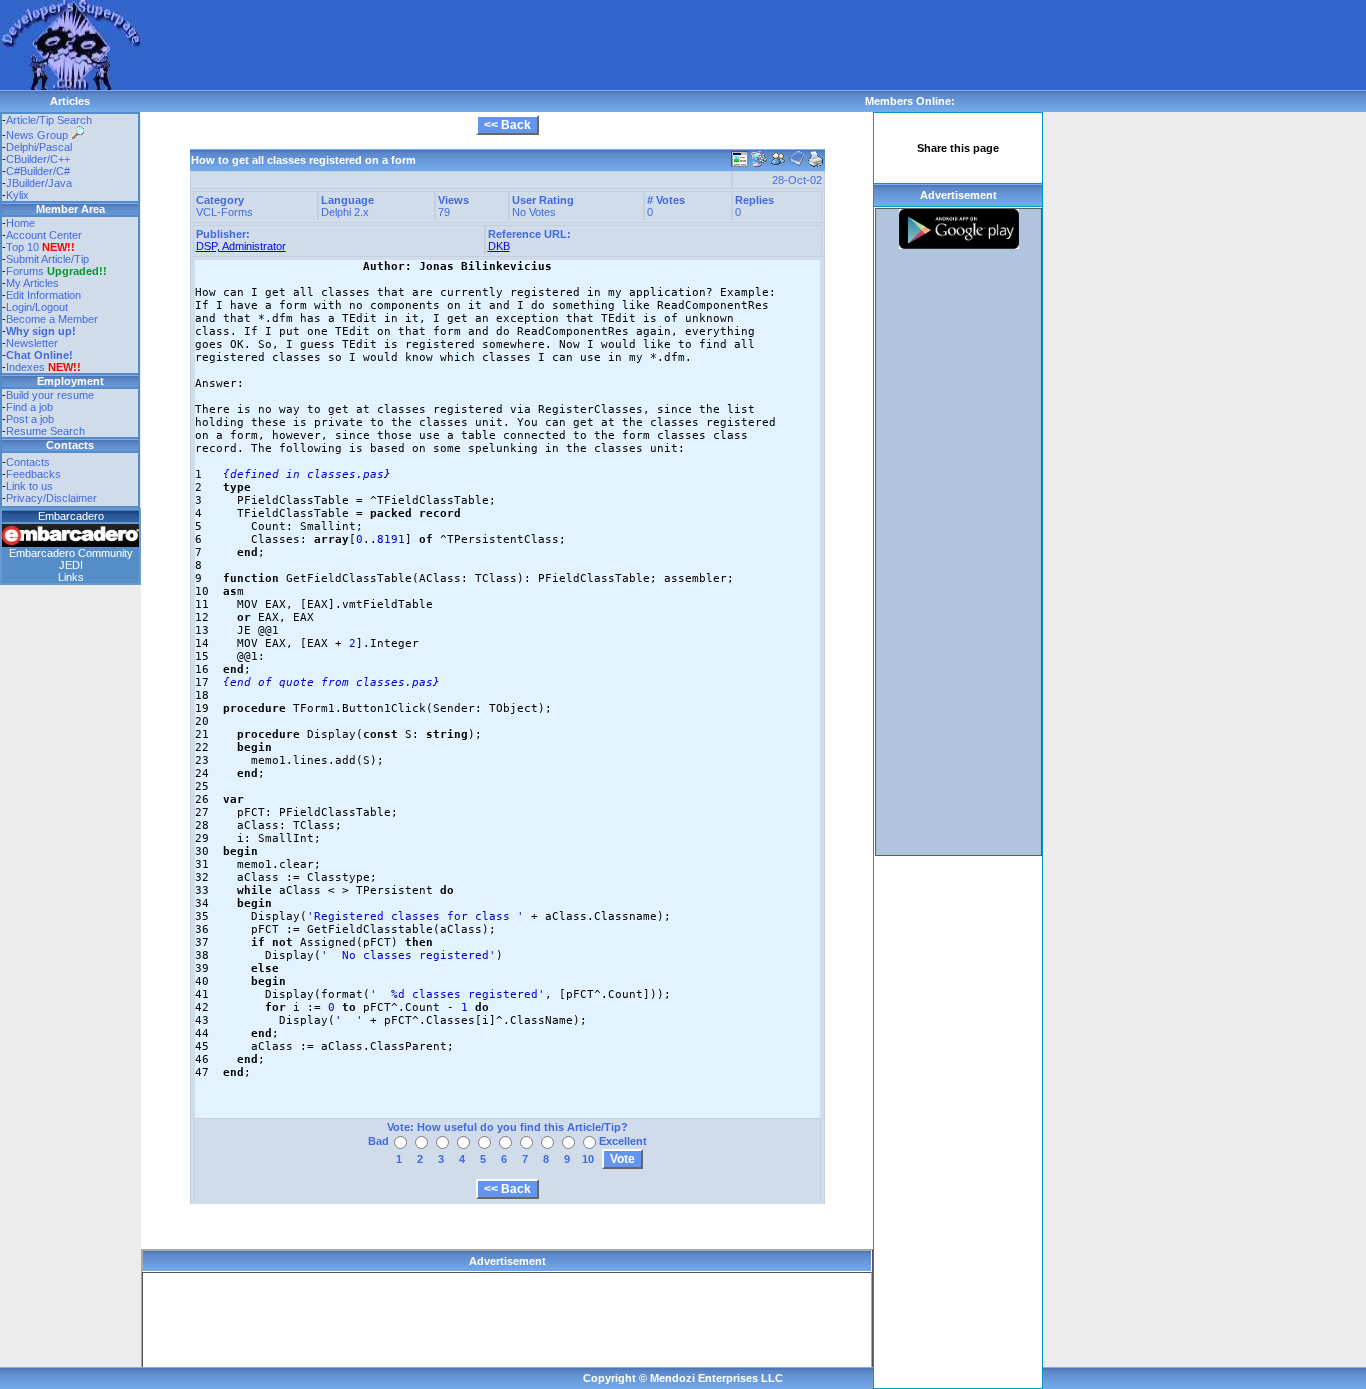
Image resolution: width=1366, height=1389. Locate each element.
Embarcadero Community (71, 553)
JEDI (71, 565)
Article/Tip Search (49, 120)
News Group (38, 135)
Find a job (29, 407)
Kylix (17, 195)
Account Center (44, 235)
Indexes (25, 367)
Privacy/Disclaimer (51, 498)
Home (20, 223)
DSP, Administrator (241, 246)
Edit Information (43, 295)
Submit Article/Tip (47, 259)
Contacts (28, 462)
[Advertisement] (504, 45)
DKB (499, 246)
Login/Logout (37, 307)
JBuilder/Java (39, 183)
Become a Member (52, 319)
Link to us (29, 486)
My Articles (32, 283)
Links (71, 577)
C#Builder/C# (38, 171)
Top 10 (22, 247)
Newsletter (32, 343)
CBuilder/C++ (38, 159)
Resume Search (45, 431)
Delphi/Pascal (39, 147)
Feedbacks (33, 474)
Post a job (30, 419)
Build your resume (50, 395)
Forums (56, 271)
